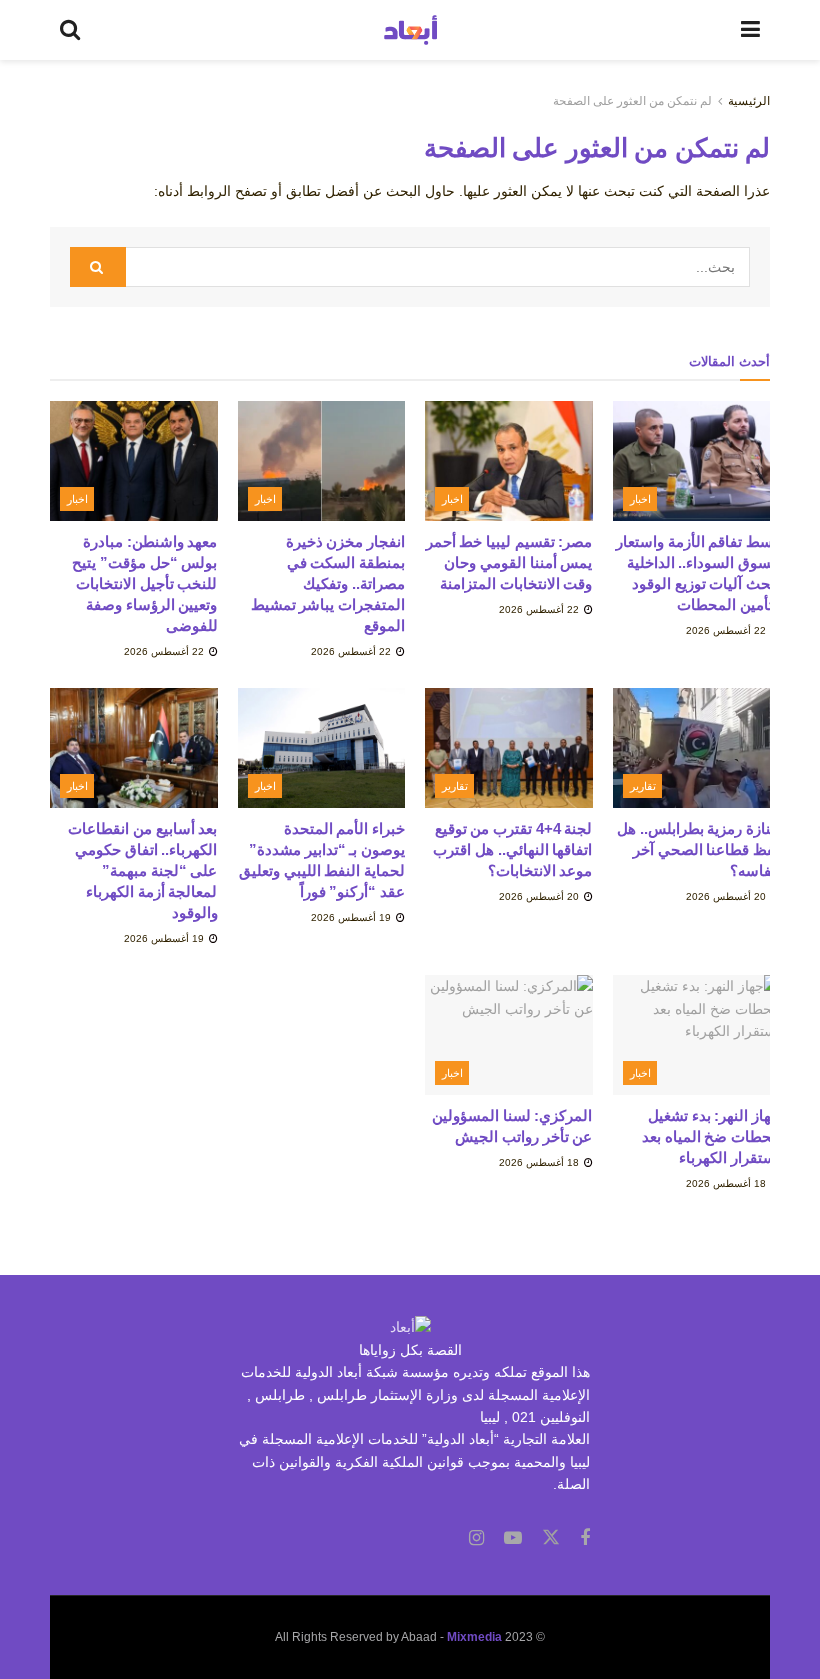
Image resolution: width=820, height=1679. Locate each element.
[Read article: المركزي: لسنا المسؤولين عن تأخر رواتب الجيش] (509, 1035)
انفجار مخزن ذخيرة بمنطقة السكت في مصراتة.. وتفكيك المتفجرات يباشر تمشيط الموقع (328, 583)
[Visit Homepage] (410, 30)
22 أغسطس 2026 (727, 630)
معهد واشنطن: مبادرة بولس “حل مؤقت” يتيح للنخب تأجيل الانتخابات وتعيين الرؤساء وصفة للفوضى (144, 583)
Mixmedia (474, 1637)
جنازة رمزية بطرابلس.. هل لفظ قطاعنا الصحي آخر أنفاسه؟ (698, 849)
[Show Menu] (750, 30)
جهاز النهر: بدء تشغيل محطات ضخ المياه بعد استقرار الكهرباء (711, 1136)
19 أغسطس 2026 (352, 917)
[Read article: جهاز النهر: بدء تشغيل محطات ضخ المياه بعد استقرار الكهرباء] (697, 1035)
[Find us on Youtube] (513, 1538)
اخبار (640, 499)
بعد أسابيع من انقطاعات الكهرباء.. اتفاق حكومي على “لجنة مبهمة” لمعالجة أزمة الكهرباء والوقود (142, 870)
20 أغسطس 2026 (727, 896)
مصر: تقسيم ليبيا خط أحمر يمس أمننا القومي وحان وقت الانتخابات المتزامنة (509, 562)
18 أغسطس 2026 (727, 1183)
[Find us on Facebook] (585, 1538)
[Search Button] (70, 30)
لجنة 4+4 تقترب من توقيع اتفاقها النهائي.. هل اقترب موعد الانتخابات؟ (512, 849)
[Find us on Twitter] (551, 1538)
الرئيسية (749, 101)
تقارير (643, 786)
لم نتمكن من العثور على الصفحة (632, 101)
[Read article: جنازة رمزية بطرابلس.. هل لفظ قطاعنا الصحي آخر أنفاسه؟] (697, 748)
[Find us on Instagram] (476, 1538)
